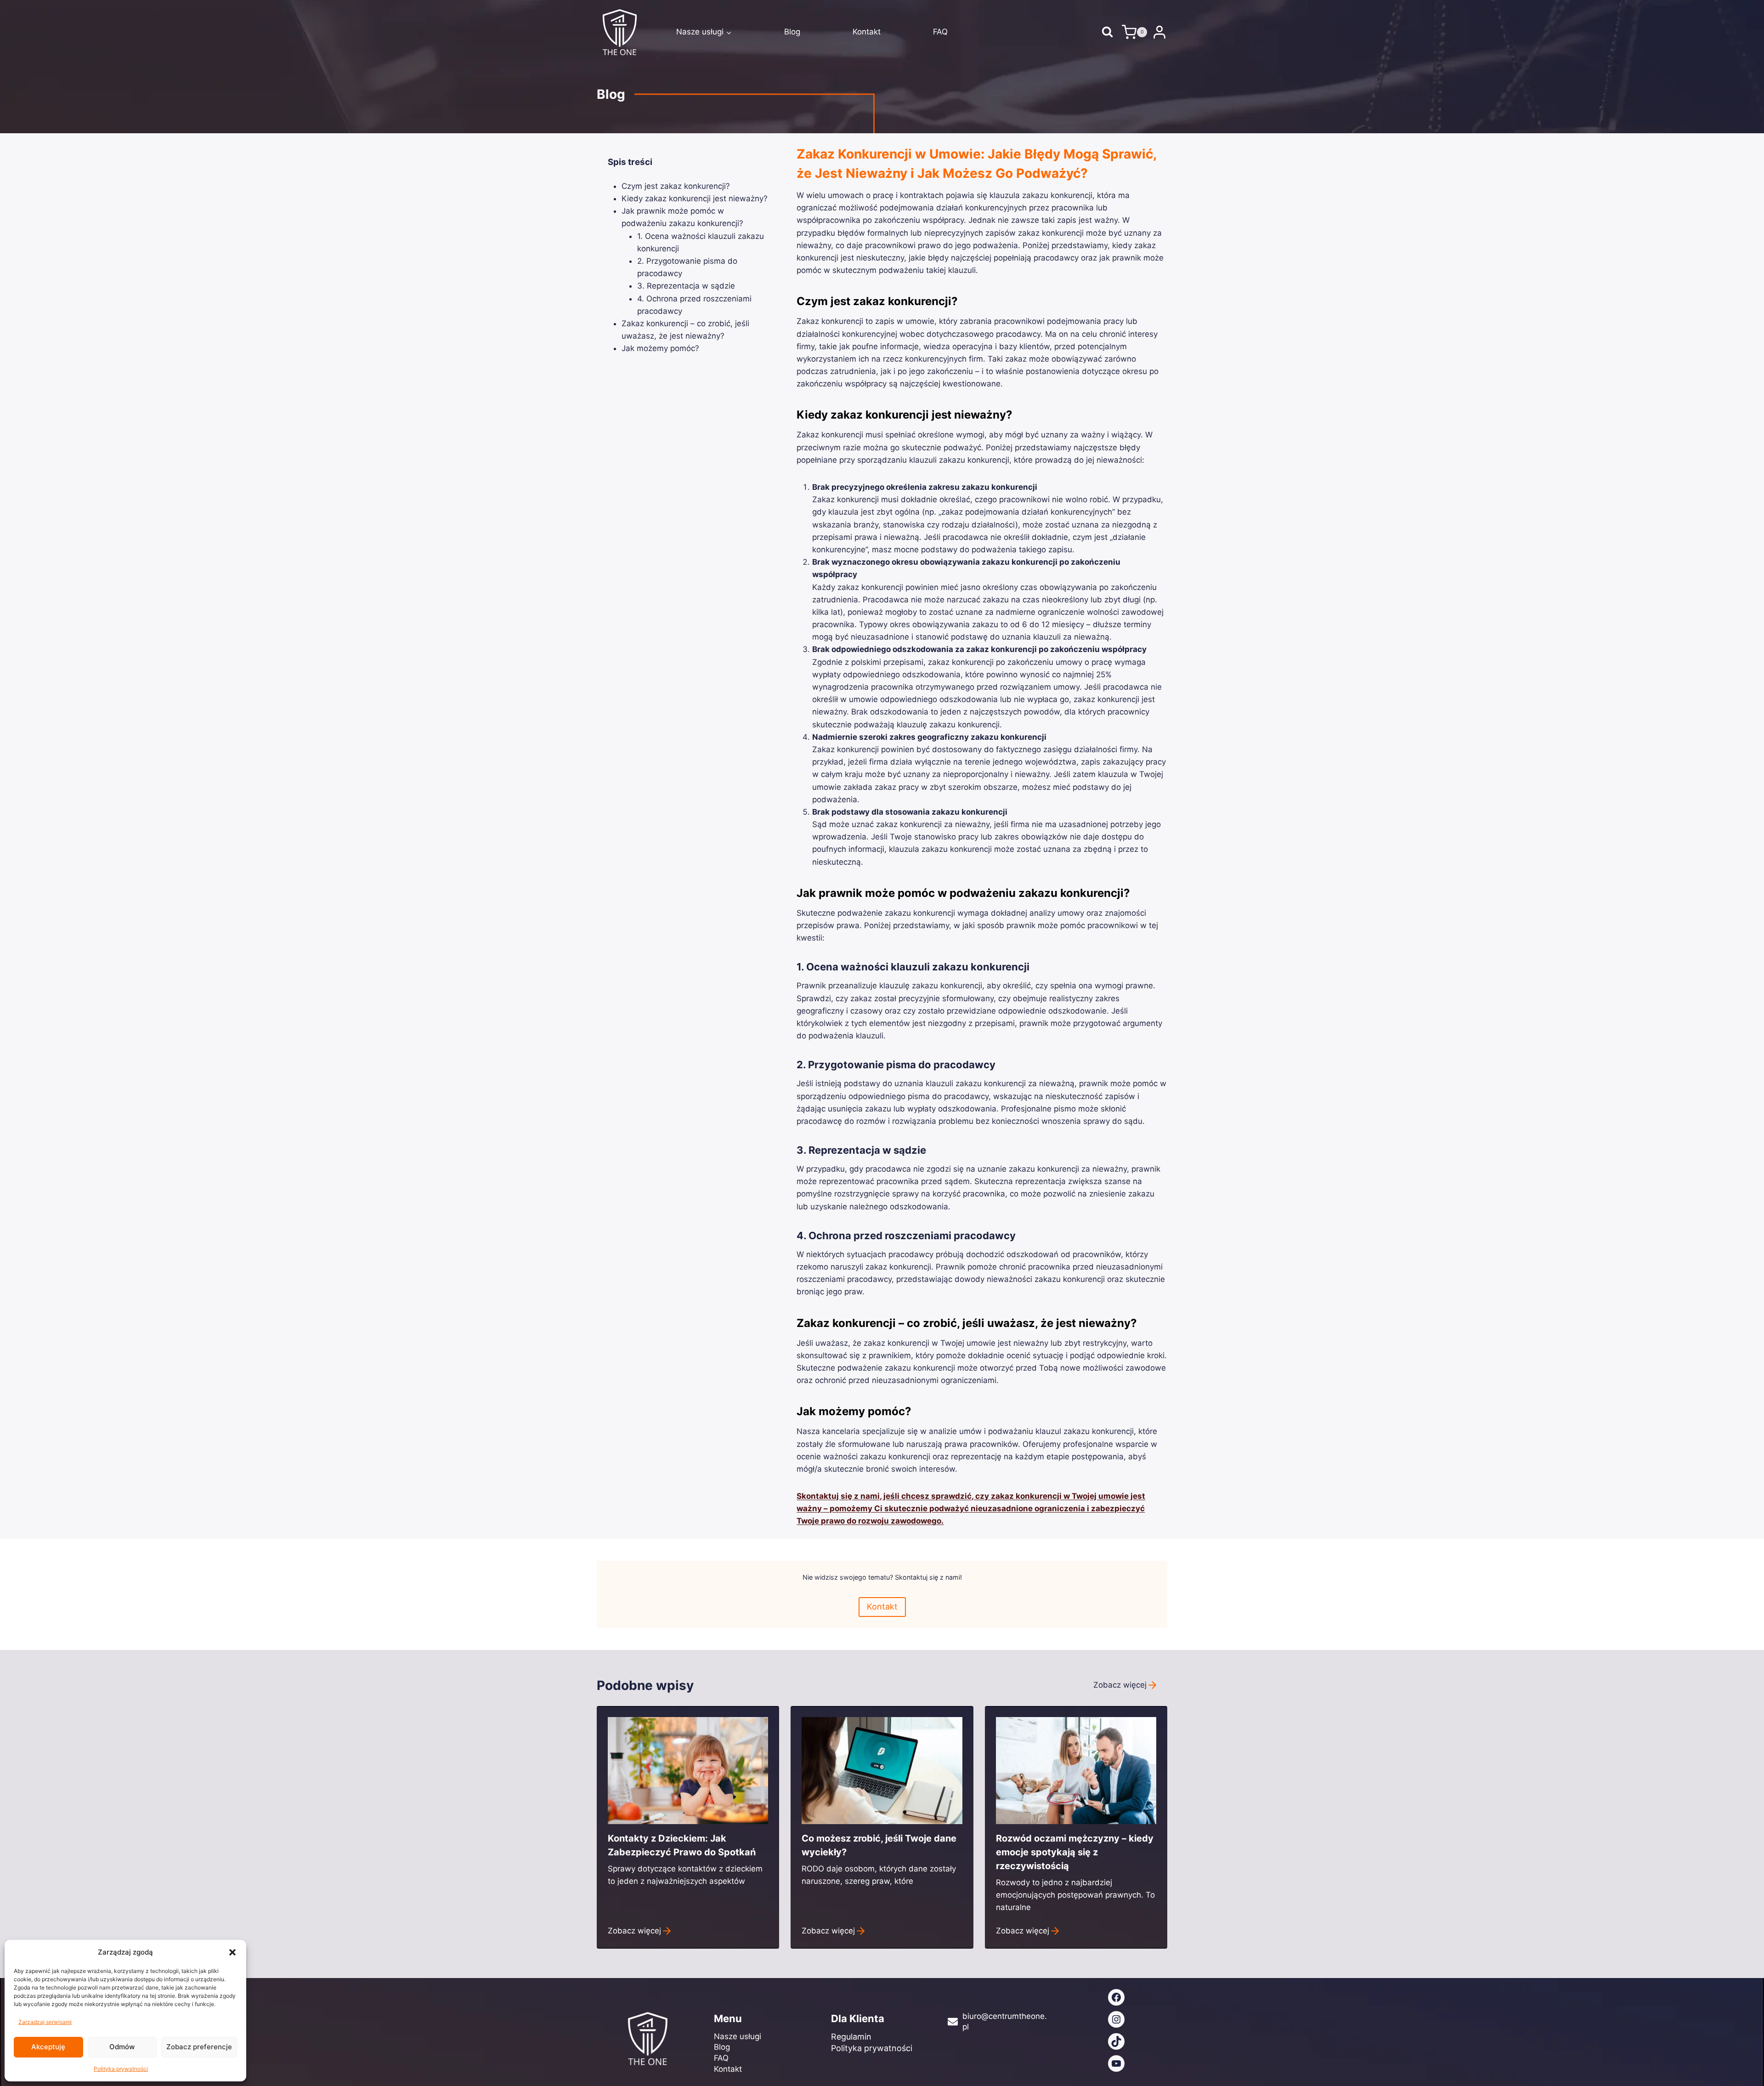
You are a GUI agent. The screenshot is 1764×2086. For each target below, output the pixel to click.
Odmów (122, 2047)
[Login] (1159, 32)
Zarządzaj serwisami (45, 2022)
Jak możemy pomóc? (660, 348)
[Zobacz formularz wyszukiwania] (1107, 32)
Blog (792, 32)
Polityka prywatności (121, 2069)
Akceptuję (48, 2047)
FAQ (940, 32)
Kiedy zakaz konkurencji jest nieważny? (695, 198)
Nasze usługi (738, 2036)
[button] (232, 1952)
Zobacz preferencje (199, 2047)
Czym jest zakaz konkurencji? (676, 186)
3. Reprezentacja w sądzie (686, 286)
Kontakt (867, 32)
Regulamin (851, 2037)
